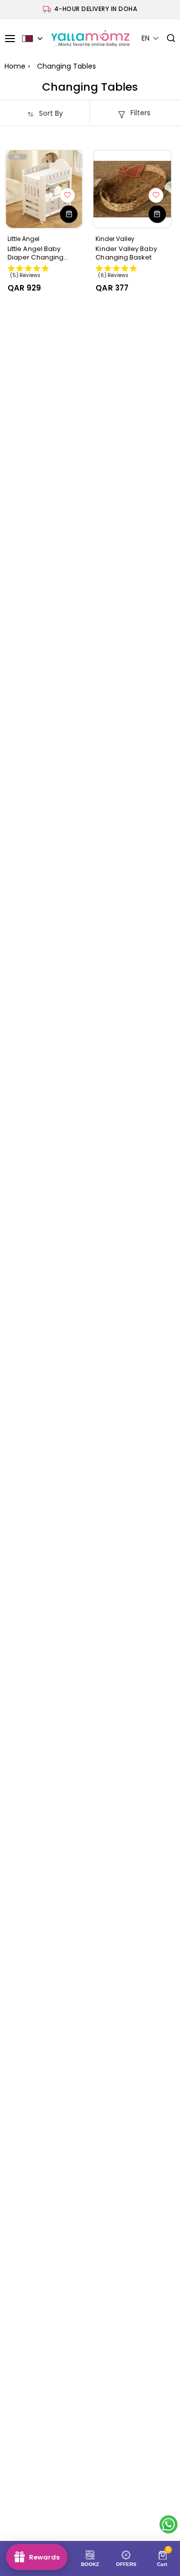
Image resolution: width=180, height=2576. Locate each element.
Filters (140, 113)
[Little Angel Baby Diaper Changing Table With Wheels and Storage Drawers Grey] (44, 189)
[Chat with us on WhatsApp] (168, 2524)
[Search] (167, 39)
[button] (150, 38)
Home (15, 66)
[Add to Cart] (69, 214)
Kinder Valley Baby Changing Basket (126, 253)
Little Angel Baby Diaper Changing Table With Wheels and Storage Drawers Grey (43, 253)
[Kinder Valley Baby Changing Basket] (132, 189)
